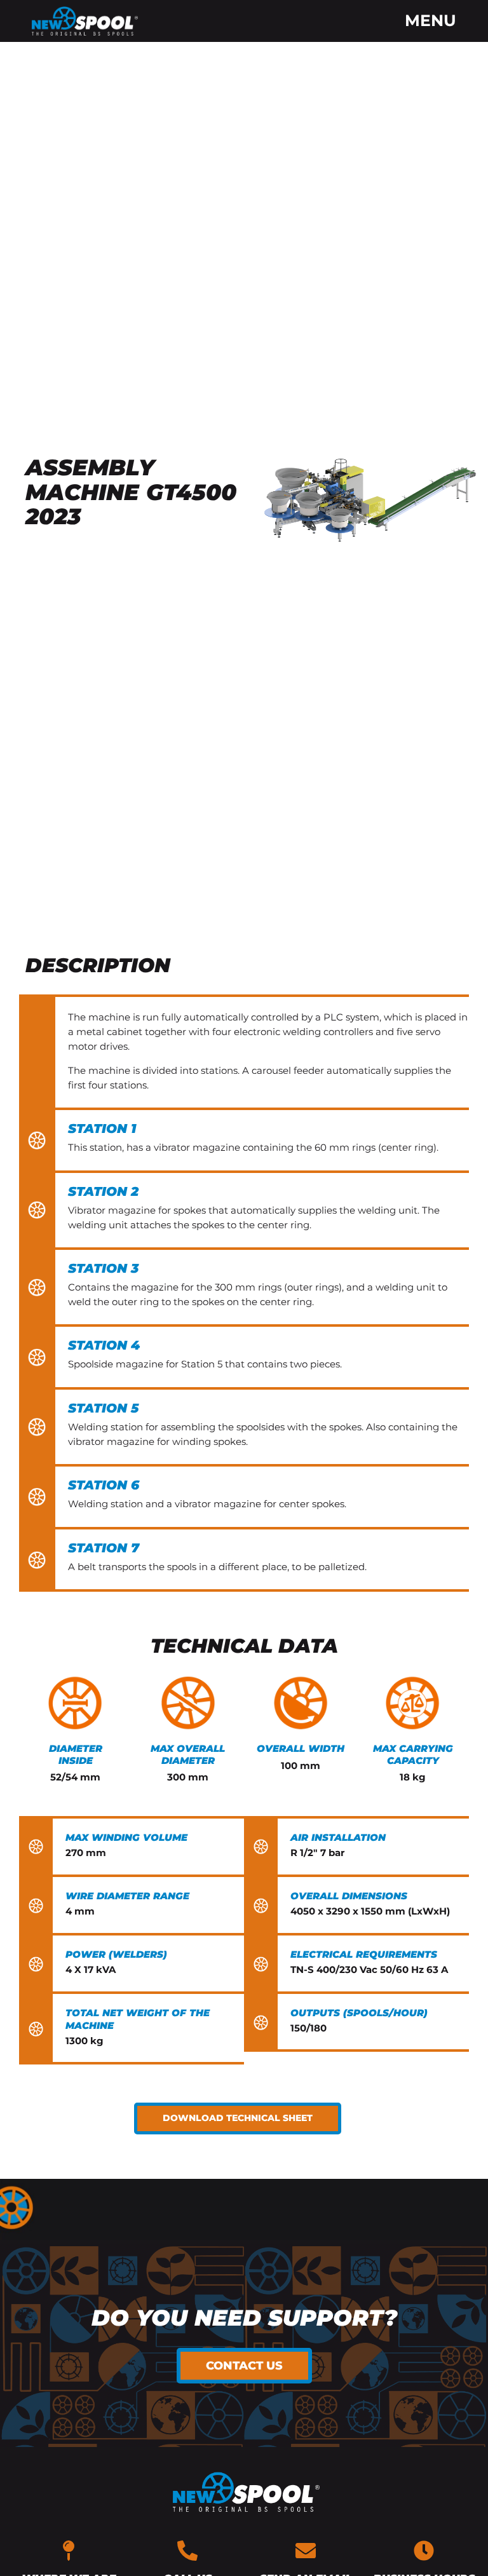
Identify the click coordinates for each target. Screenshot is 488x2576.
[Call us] (187, 2551)
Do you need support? (244, 2318)
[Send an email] (306, 2551)
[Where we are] (69, 2551)
